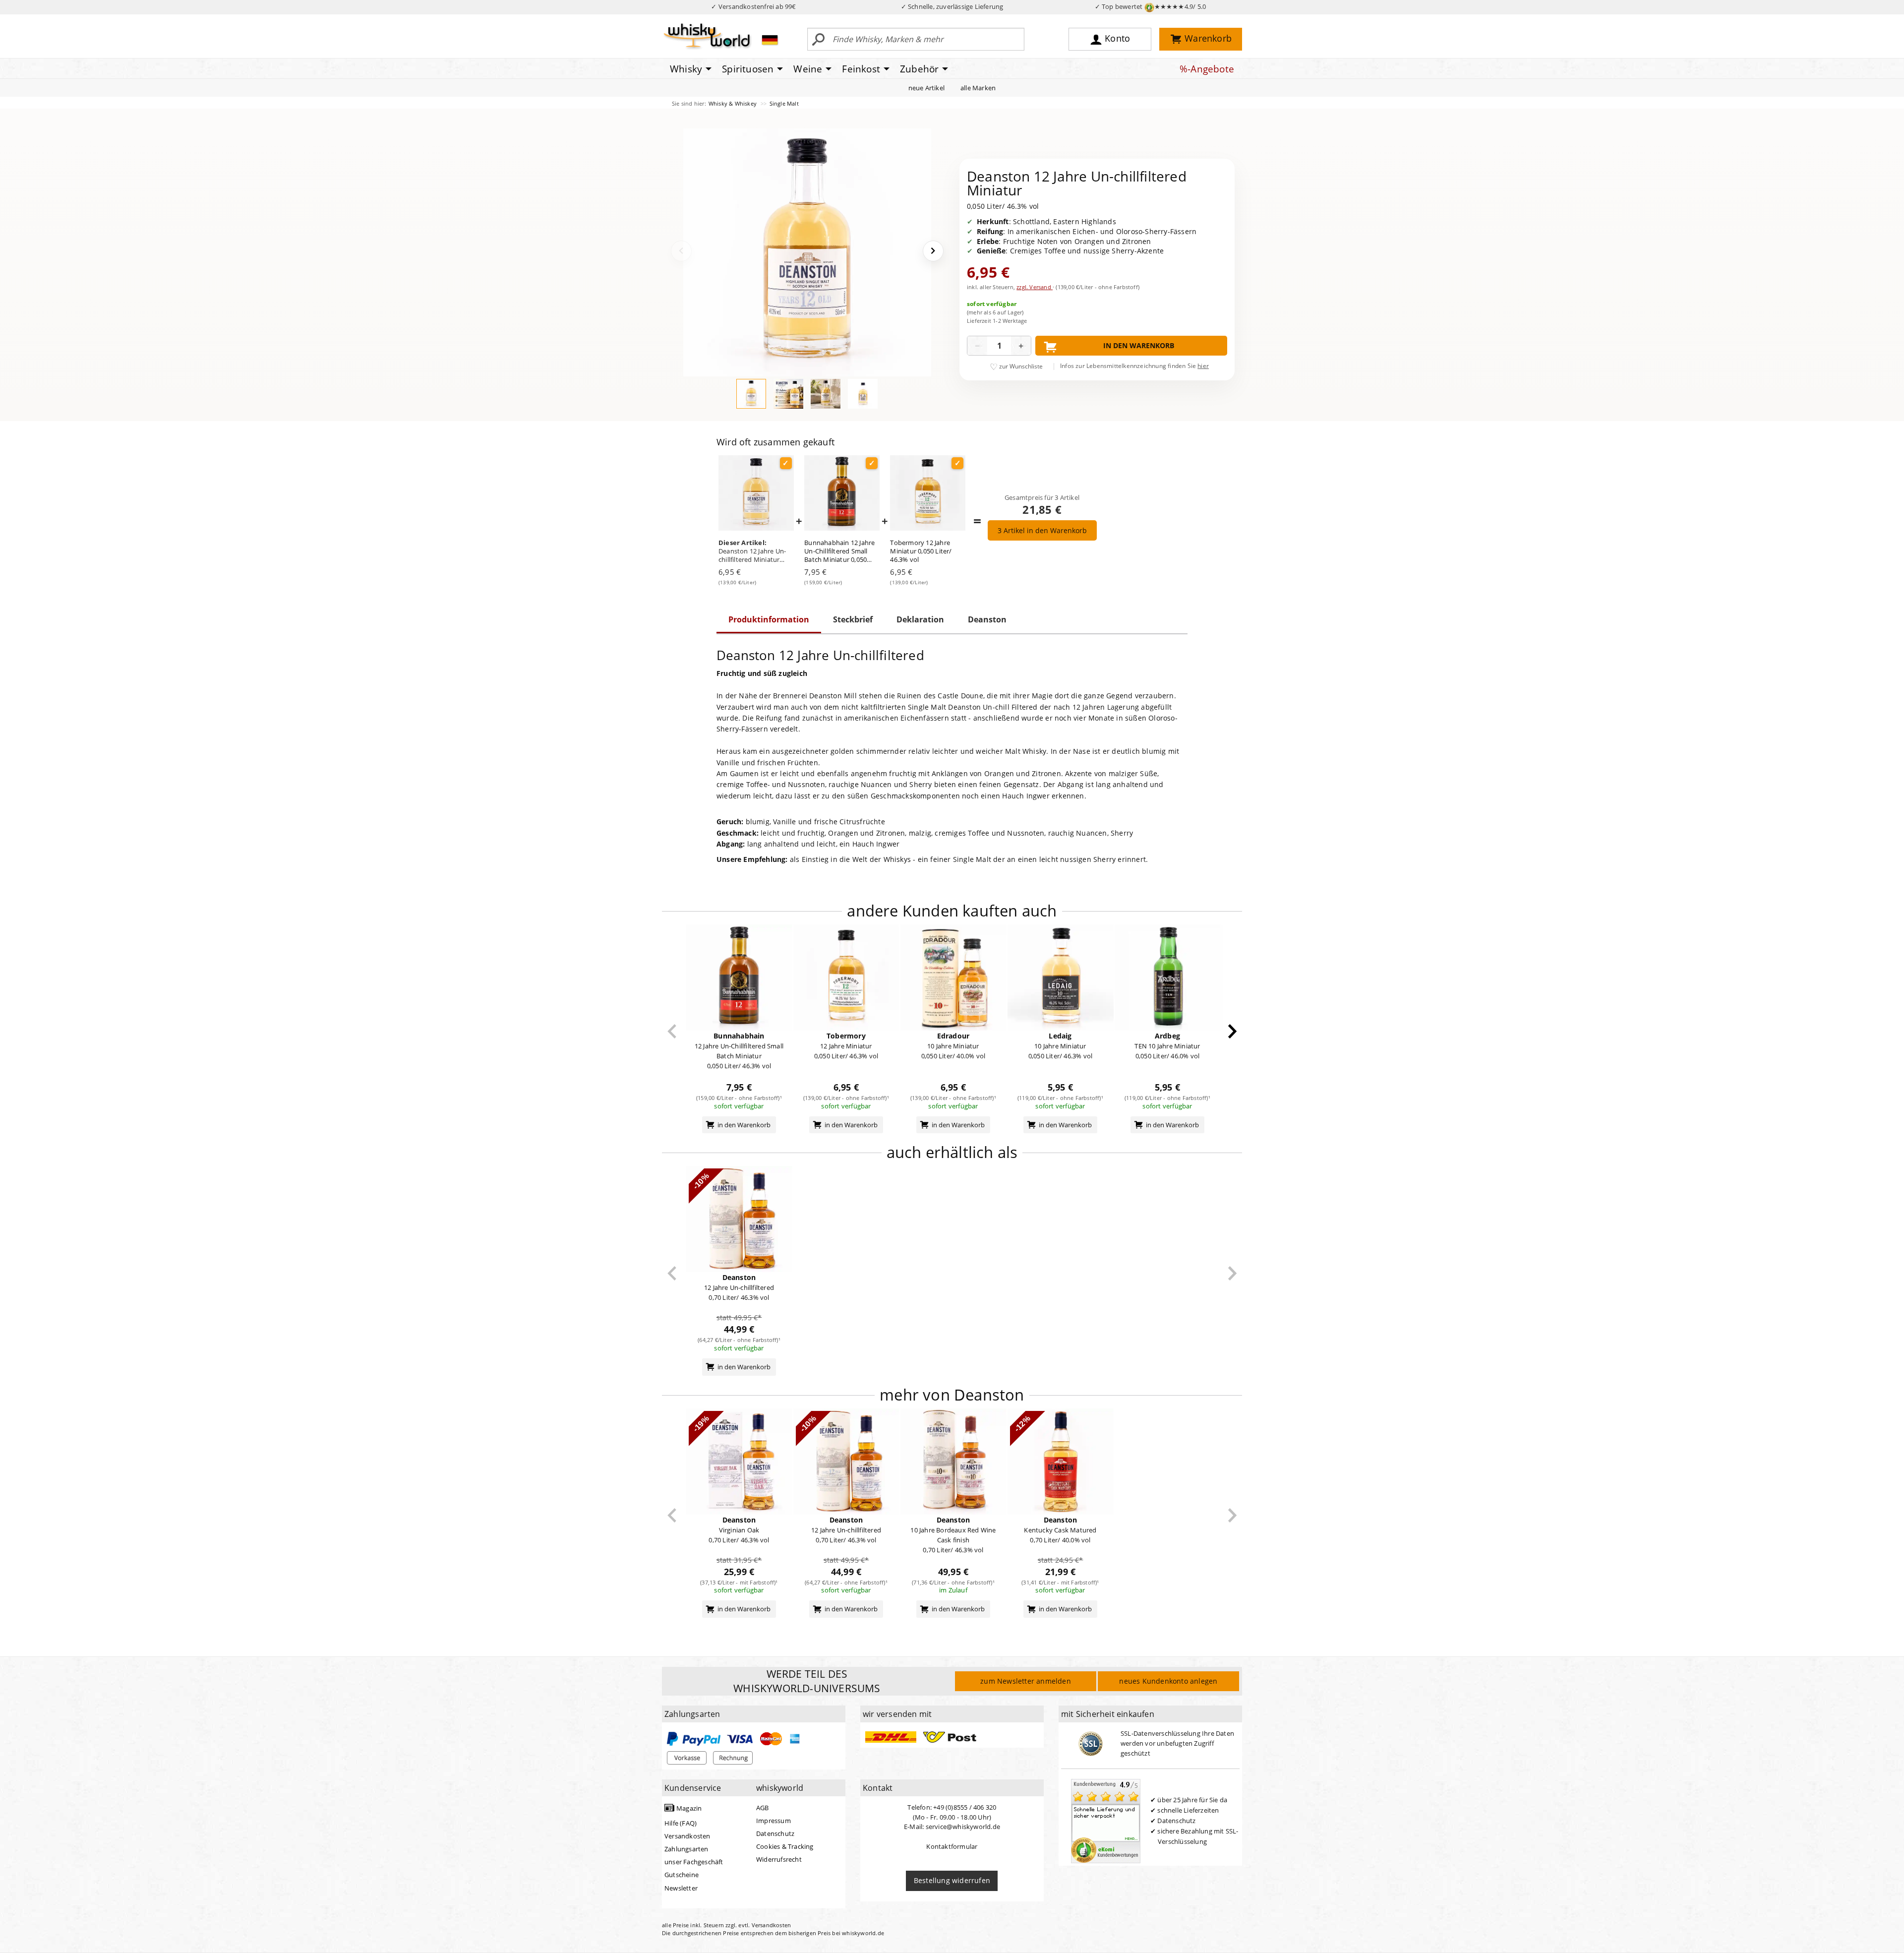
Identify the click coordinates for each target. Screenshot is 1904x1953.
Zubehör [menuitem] (919, 69)
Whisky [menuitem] (686, 69)
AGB (763, 1808)
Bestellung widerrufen (952, 1880)
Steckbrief (853, 619)
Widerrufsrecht (779, 1859)
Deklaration (920, 619)
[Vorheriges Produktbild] (681, 251)
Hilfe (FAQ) (681, 1823)
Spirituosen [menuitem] (748, 69)
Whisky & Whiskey (733, 103)
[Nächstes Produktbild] (933, 251)
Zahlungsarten (686, 1849)
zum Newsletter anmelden (1026, 1681)
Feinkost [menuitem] (861, 69)
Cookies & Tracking (785, 1846)
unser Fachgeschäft (694, 1862)
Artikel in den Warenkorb (1042, 530)
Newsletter (681, 1888)
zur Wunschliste (1021, 366)
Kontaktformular (952, 1846)
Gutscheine (682, 1875)
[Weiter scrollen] (1232, 1031)
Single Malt (784, 103)
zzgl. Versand (1035, 287)
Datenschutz (775, 1833)
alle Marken (978, 88)
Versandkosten (687, 1836)
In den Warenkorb (1139, 345)
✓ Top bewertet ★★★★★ (1151, 6)
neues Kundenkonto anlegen (1168, 1681)
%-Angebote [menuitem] (1207, 69)
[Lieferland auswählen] (770, 40)
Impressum (773, 1821)
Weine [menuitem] (808, 69)
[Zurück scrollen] (672, 1031)
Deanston (987, 619)
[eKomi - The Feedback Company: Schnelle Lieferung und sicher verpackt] (1106, 1820)
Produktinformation (769, 619)
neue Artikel (926, 88)
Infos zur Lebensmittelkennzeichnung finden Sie (1134, 366)
